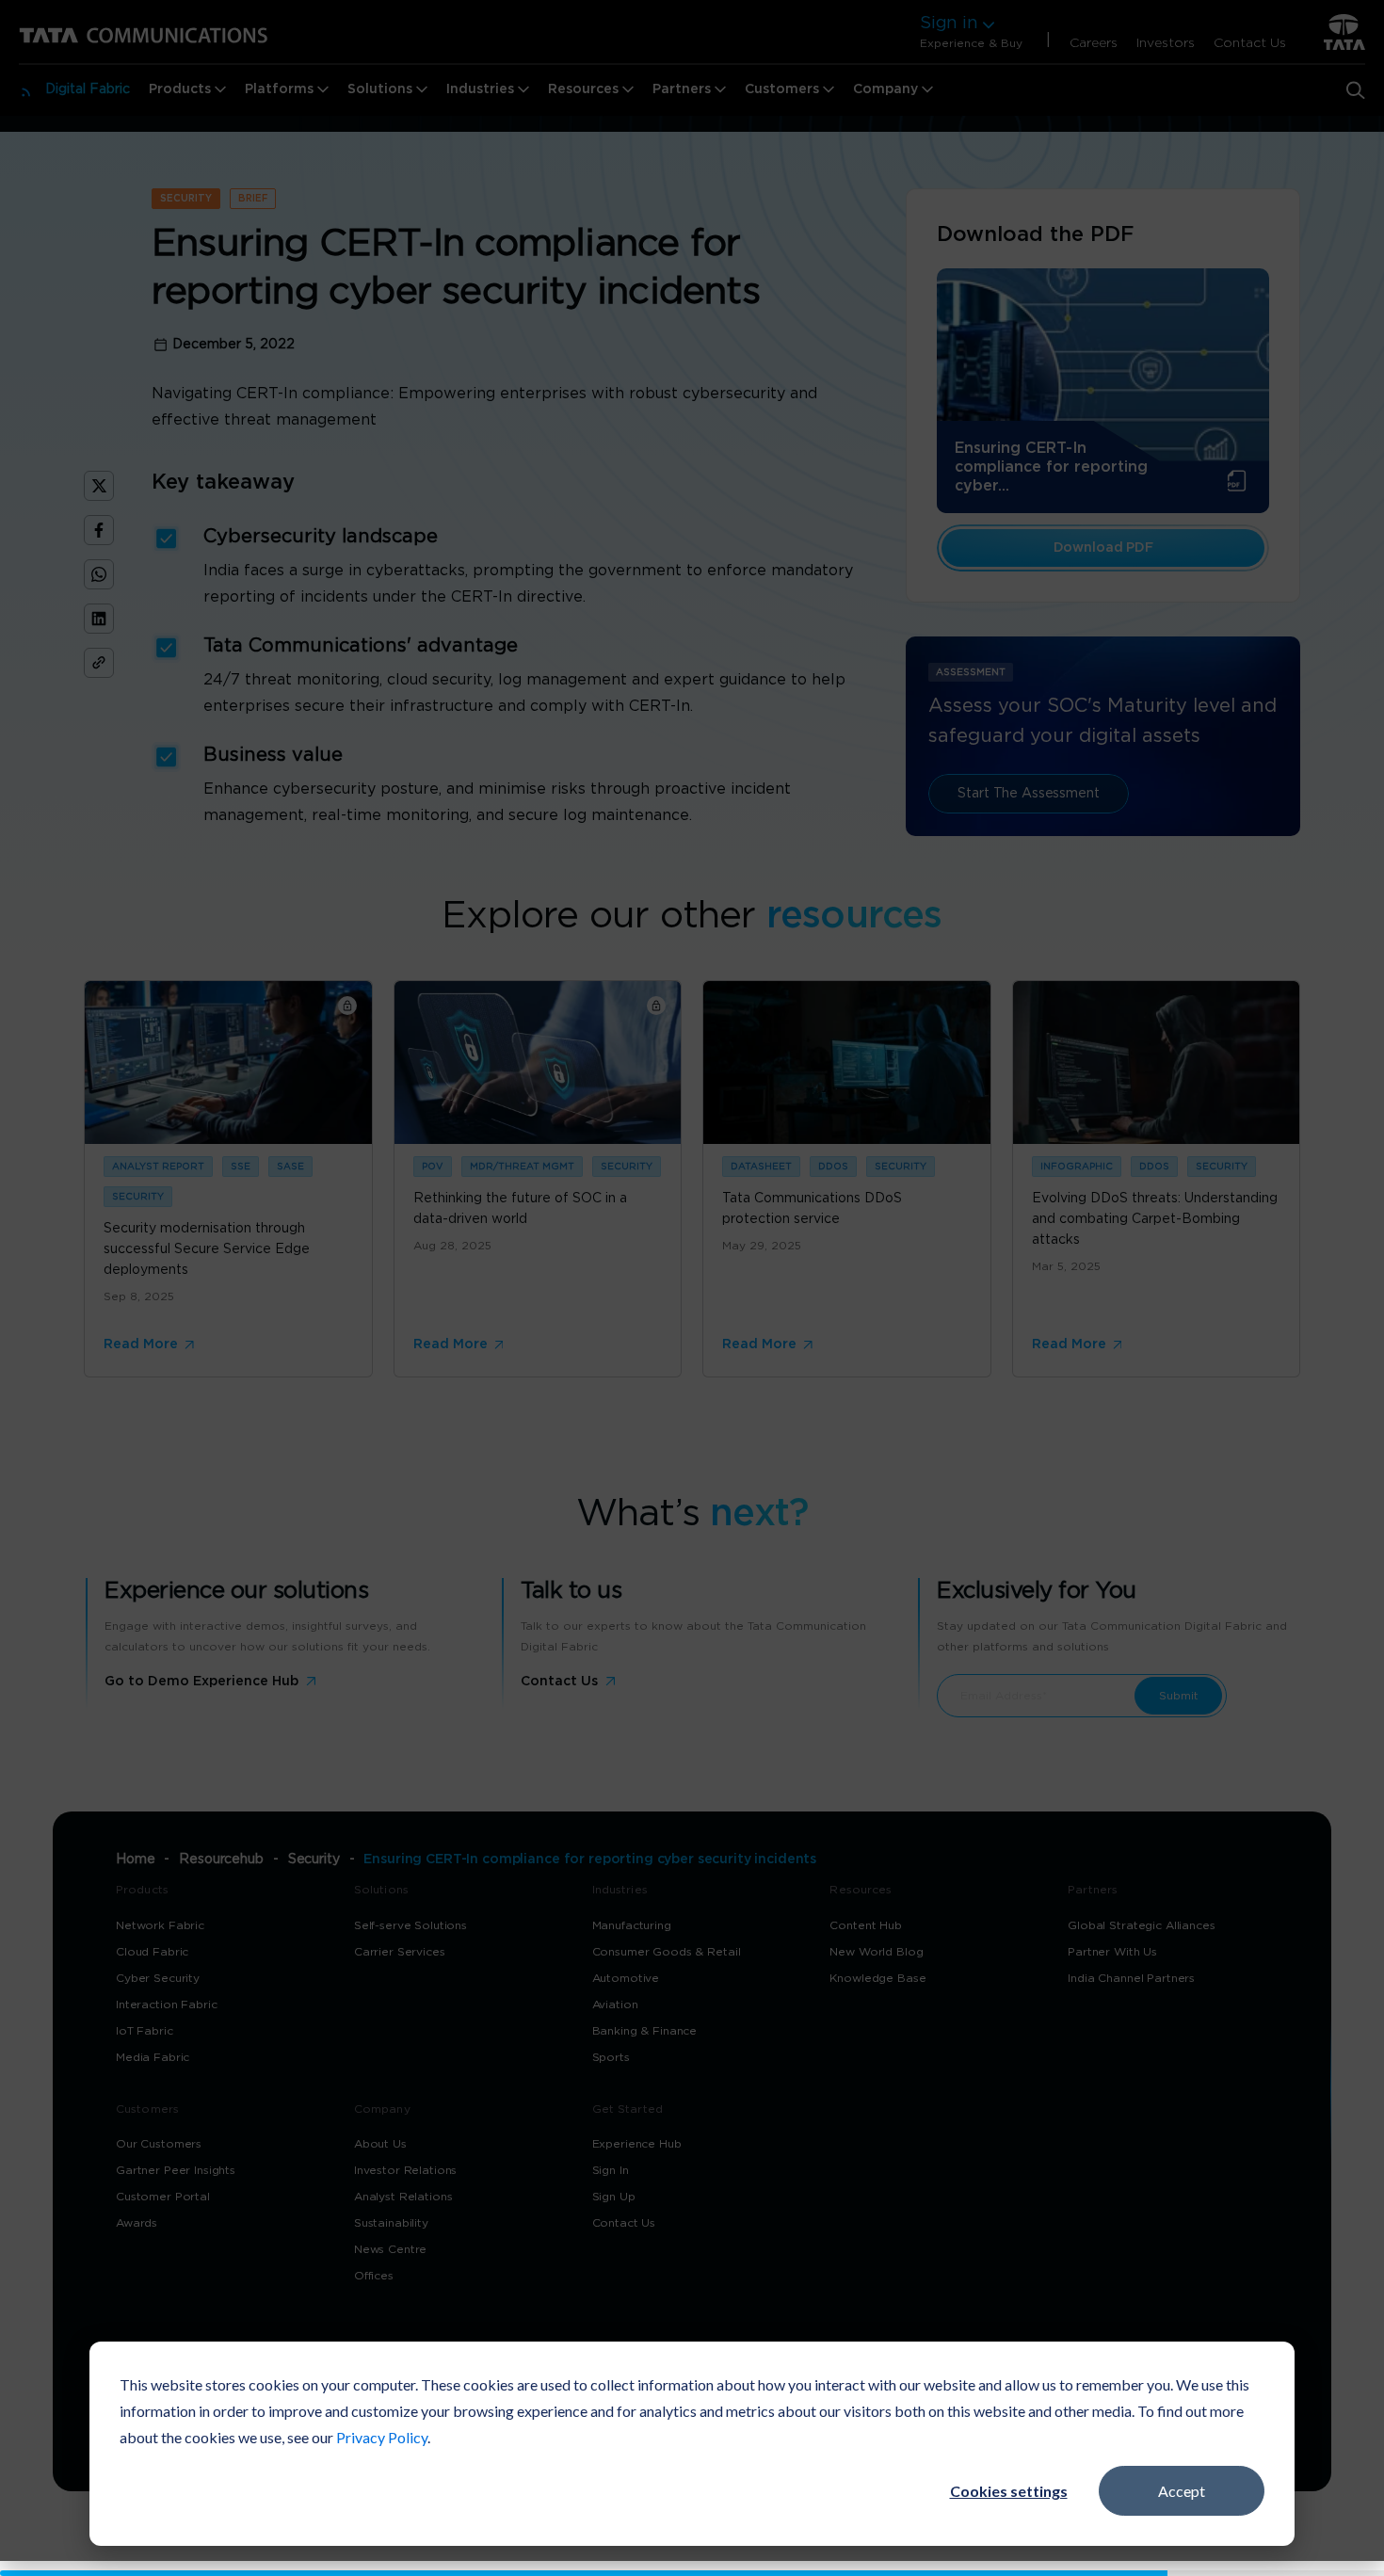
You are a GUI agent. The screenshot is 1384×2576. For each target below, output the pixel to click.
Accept (1182, 2491)
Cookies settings (1009, 2491)
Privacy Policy (382, 2437)
